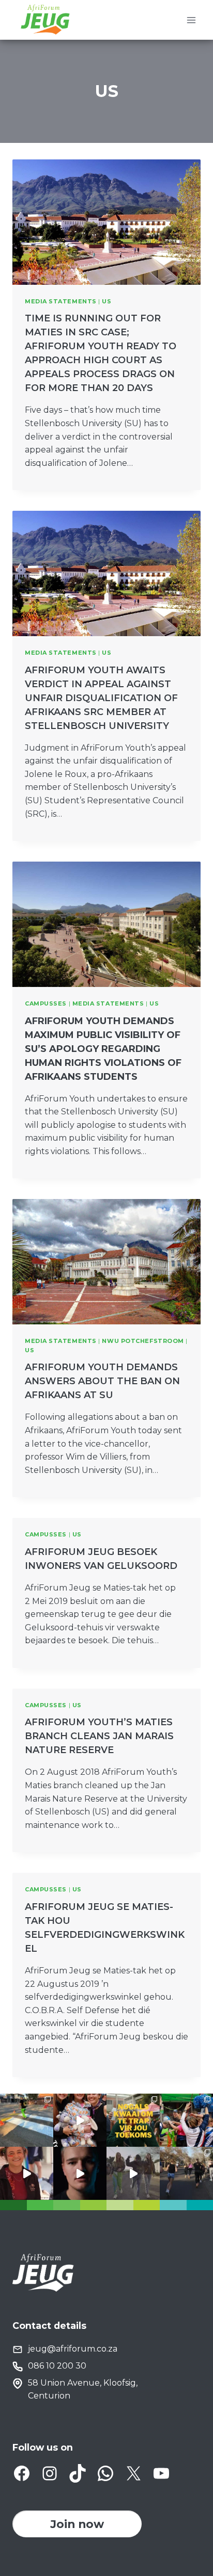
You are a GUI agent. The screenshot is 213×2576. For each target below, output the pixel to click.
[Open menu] (191, 20)
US (106, 301)
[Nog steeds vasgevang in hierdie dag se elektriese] (80, 2120)
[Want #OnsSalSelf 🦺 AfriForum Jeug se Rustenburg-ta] (27, 2120)
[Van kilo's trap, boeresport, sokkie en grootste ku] (186, 2120)
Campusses (46, 1003)
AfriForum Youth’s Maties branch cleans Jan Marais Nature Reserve (99, 1736)
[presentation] (106, 222)
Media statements (61, 301)
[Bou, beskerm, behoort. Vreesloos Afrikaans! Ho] (133, 2173)
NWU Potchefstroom (143, 1341)
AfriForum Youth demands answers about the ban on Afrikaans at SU (102, 1381)
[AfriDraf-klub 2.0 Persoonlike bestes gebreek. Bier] (186, 2173)
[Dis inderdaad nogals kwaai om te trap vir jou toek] (133, 2120)
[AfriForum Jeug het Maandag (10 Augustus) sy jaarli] (27, 2173)
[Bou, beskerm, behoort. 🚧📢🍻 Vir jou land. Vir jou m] (80, 2173)
